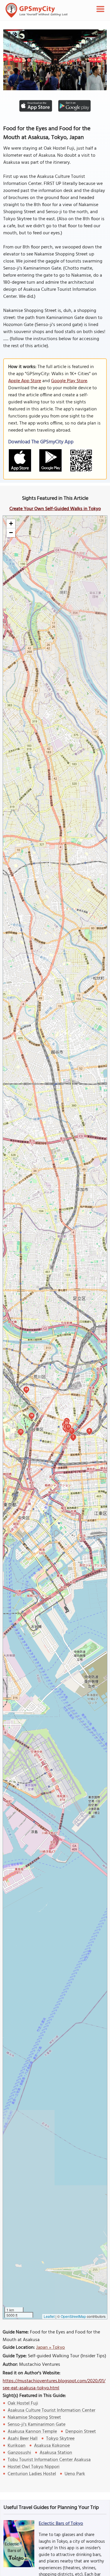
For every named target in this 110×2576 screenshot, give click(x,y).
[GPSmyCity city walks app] (37, 10)
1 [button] (73, 1437)
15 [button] (21, 1431)
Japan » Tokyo (50, 2348)
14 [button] (26, 1389)
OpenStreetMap (73, 2316)
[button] (11, 524)
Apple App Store (25, 381)
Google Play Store (69, 381)
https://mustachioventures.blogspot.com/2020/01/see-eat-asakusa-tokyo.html (54, 2385)
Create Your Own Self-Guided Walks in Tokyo (55, 509)
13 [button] (68, 1426)
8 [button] (89, 1430)
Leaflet (49, 2316)
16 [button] (32, 1415)
